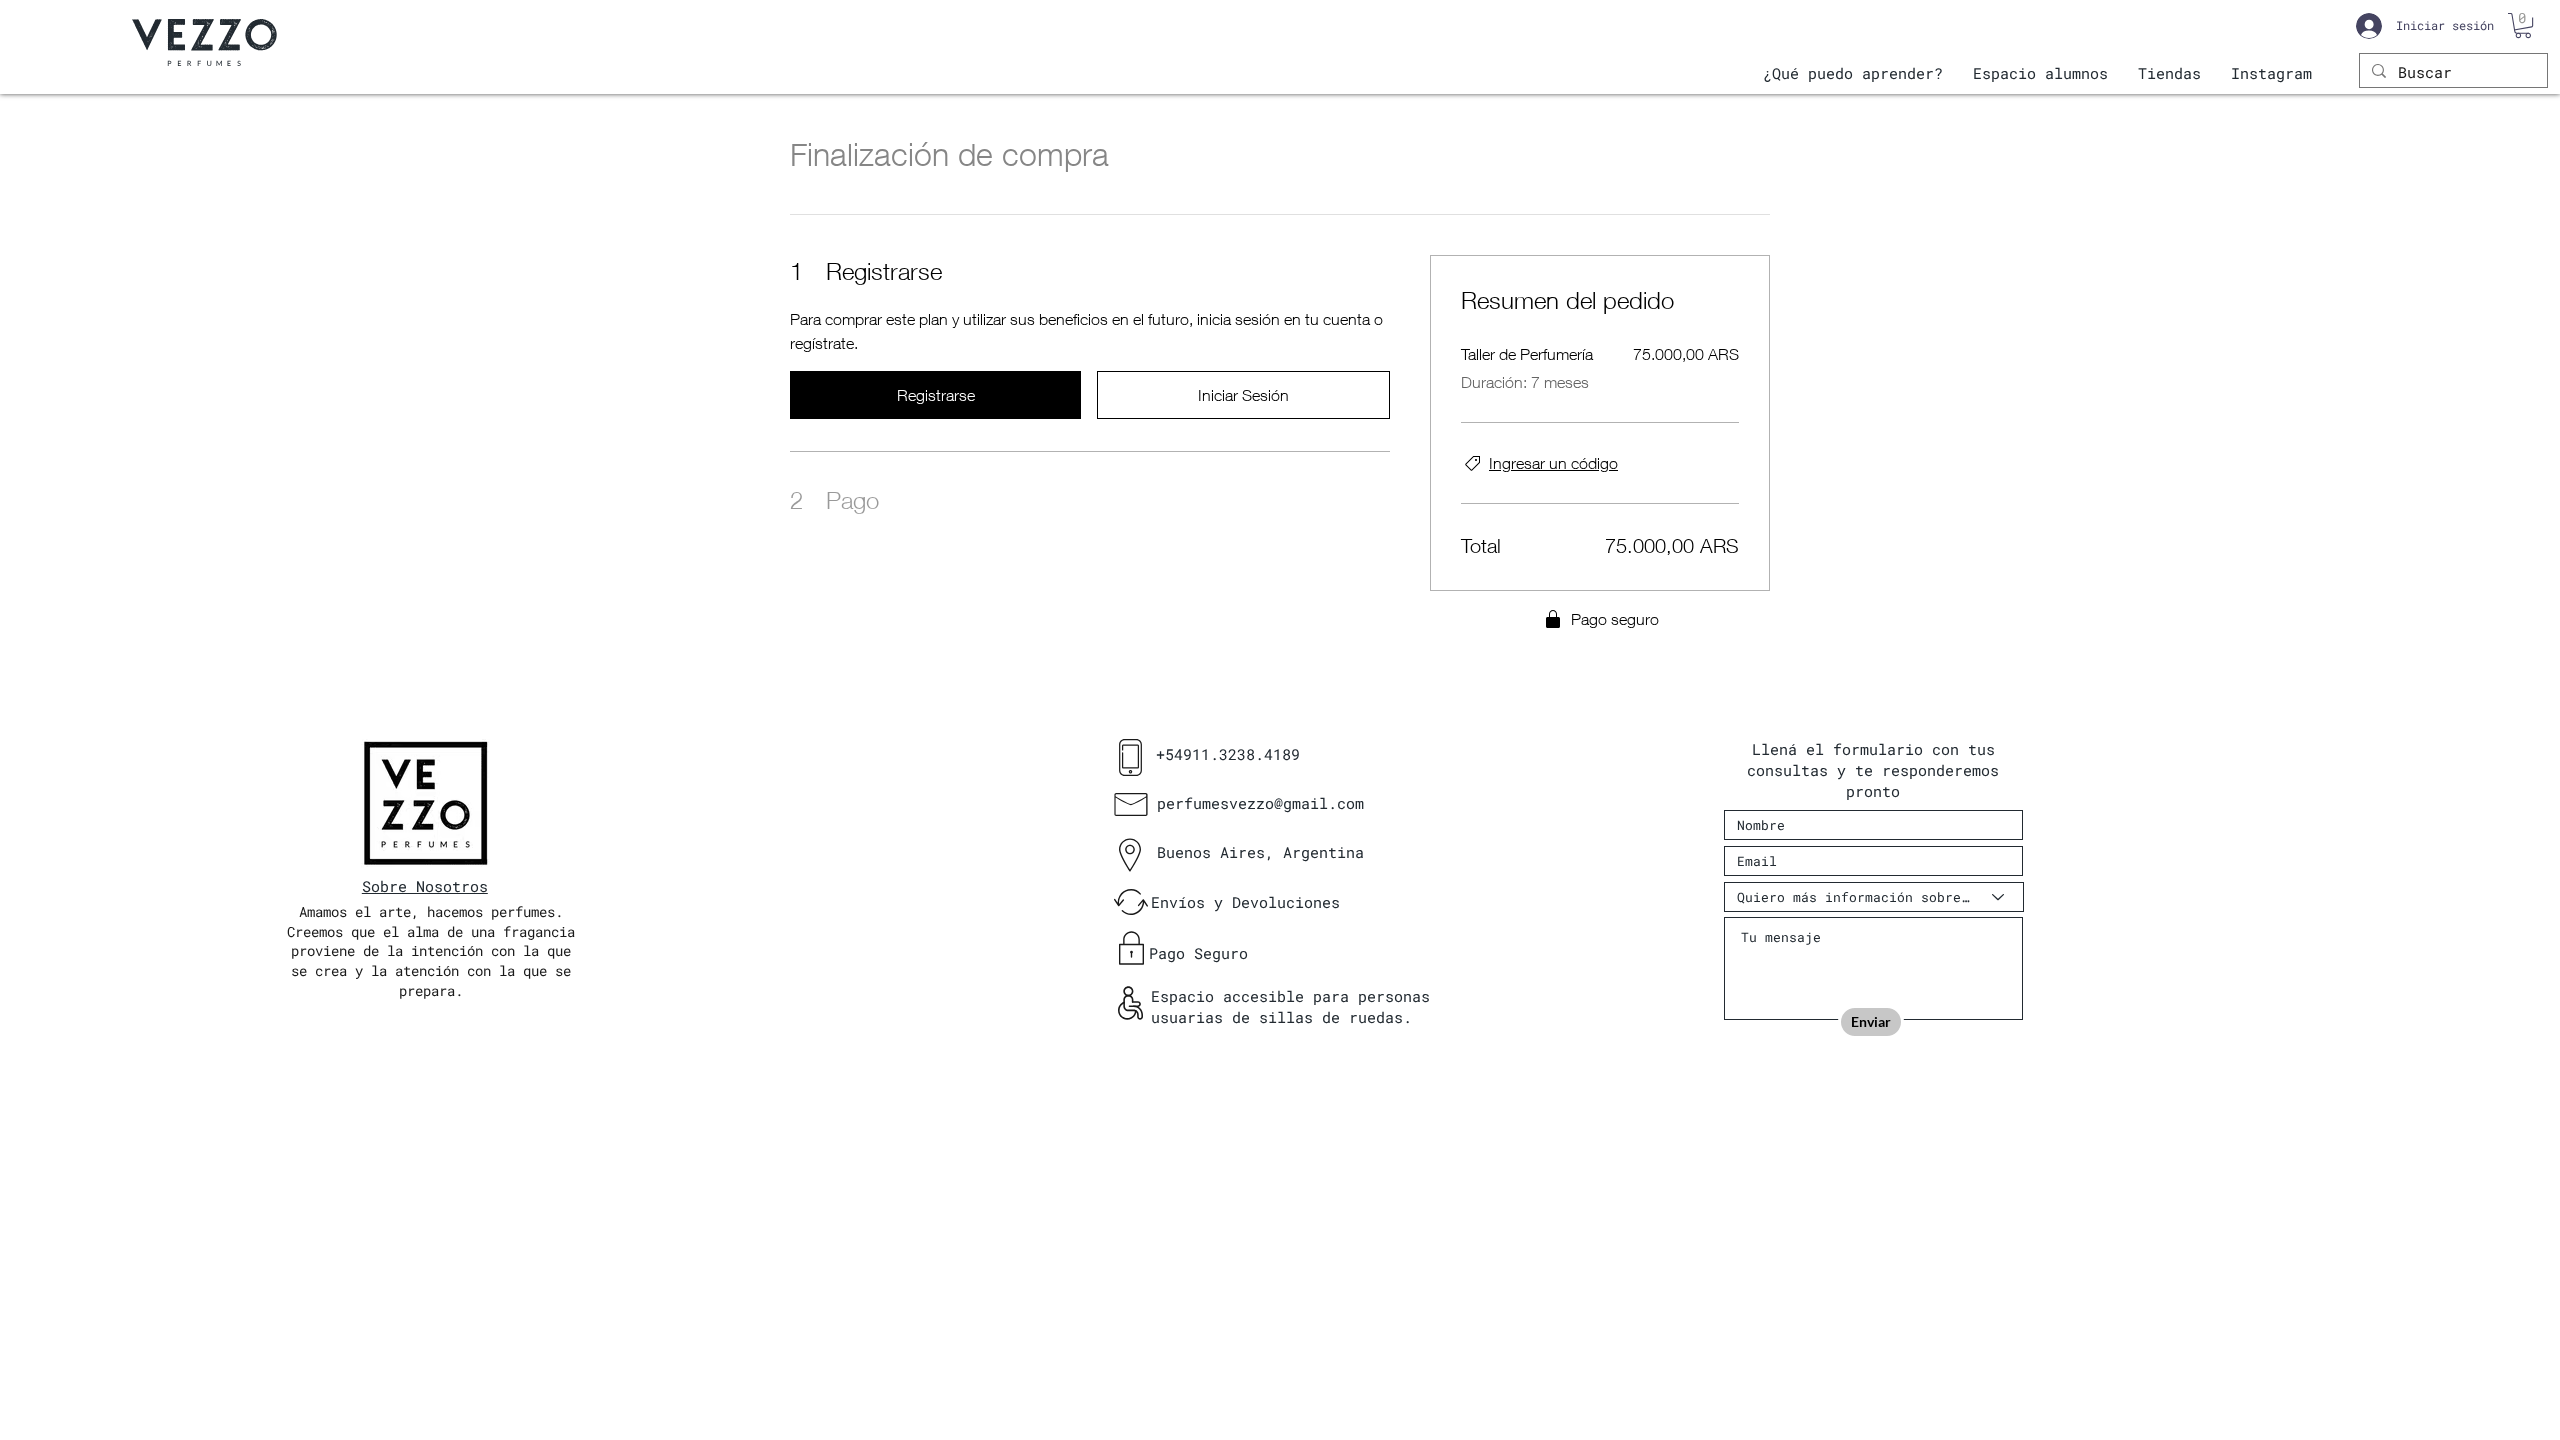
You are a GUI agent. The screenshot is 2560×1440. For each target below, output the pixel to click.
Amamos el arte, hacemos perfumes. (431, 911)
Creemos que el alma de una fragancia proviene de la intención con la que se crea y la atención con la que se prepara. (431, 961)
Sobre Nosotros (425, 886)
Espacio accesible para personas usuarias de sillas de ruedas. (1290, 1006)
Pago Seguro (1198, 953)
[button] (2523, 25)
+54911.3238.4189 (1228, 754)
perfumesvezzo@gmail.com (1260, 803)
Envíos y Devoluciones (1245, 902)
